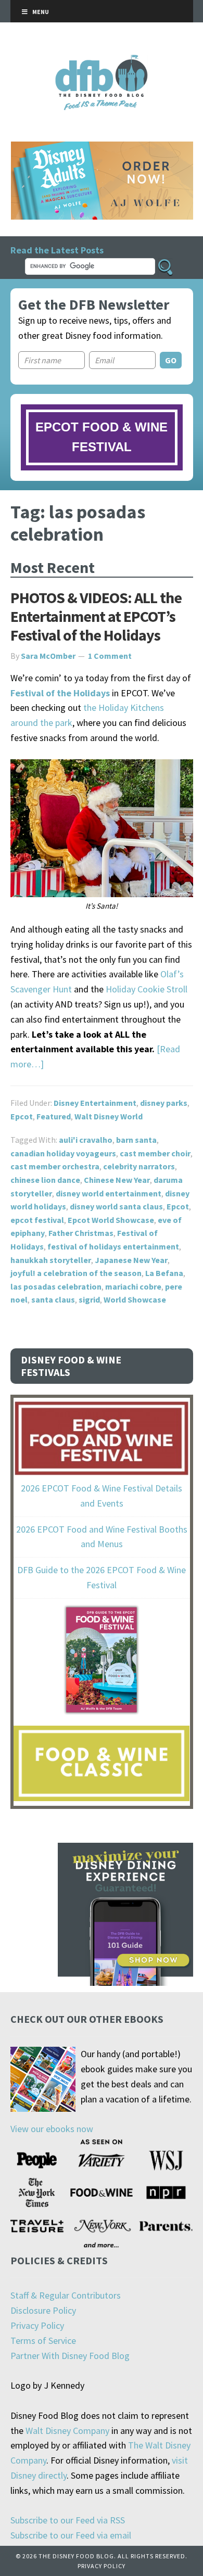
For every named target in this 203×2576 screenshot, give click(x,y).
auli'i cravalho (86, 1140)
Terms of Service (43, 2341)
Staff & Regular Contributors (66, 2295)
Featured (54, 1116)
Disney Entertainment (95, 1103)
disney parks (164, 1103)
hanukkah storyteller (51, 1260)
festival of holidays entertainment (113, 1246)
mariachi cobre (133, 1286)
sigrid (89, 1299)
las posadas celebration (56, 1286)
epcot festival (37, 1220)
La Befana (164, 1273)
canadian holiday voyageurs (63, 1153)
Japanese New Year (131, 1260)
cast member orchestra (55, 1166)
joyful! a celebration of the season (76, 1273)
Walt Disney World (109, 1116)
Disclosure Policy (43, 2310)
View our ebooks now (52, 2129)
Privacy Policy (37, 2325)
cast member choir (155, 1153)
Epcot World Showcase (111, 1220)
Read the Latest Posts (57, 250)
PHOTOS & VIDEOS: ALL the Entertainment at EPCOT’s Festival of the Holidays (96, 616)
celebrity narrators (139, 1166)
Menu (41, 12)
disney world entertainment (109, 1193)
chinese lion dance (45, 1180)
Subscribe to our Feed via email (71, 2535)
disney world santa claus (116, 1206)
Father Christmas (81, 1233)
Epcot (22, 1116)
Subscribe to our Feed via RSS (68, 2520)
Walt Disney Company (67, 2431)
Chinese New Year (117, 1180)
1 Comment (110, 656)
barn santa (136, 1140)
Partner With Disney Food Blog (70, 2356)
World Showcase (135, 1299)
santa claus (53, 1299)
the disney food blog (102, 61)
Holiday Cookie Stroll (147, 989)
